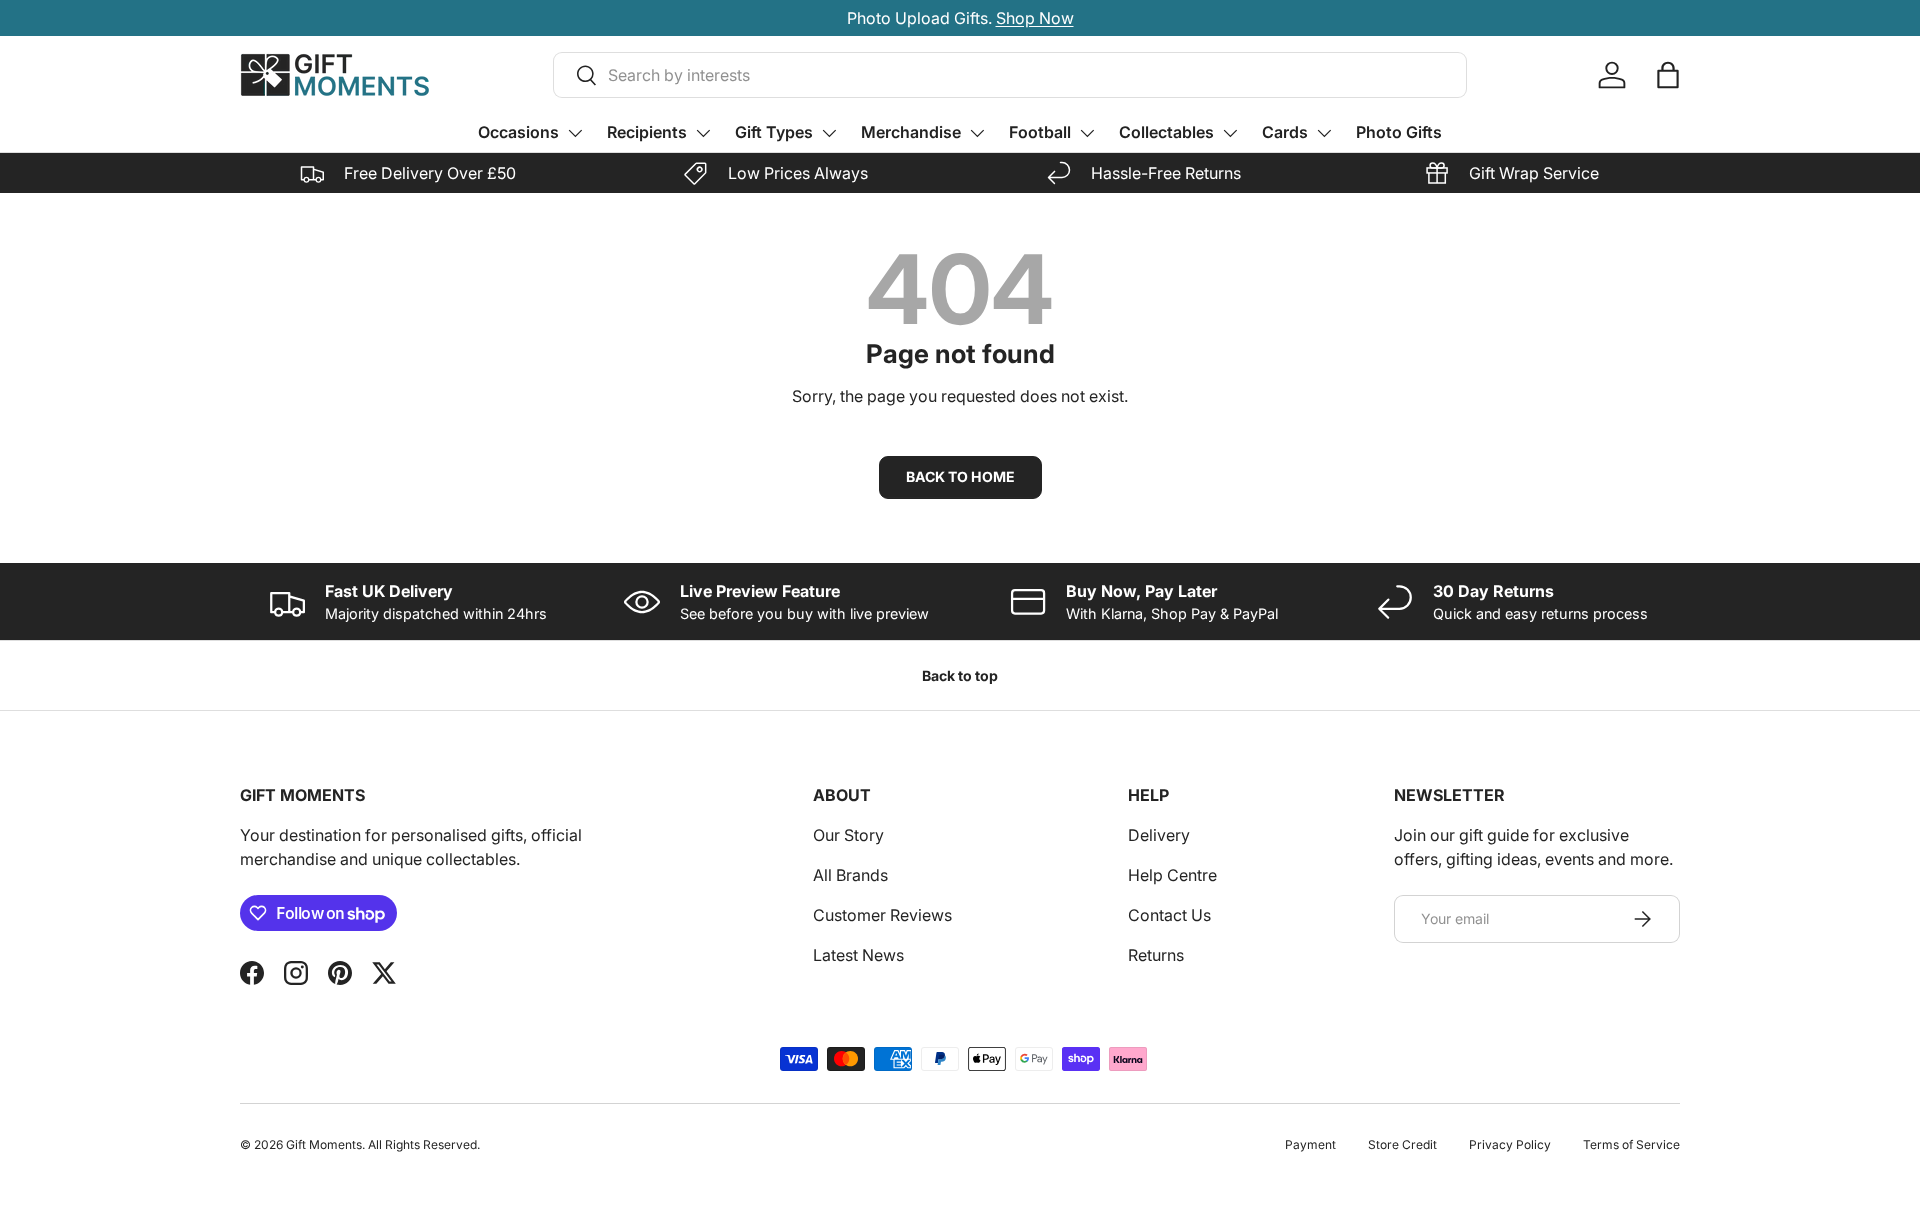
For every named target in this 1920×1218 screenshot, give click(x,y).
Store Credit (1402, 1144)
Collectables (1166, 132)
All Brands (850, 875)
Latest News (858, 955)
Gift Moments (324, 1144)
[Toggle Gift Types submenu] (829, 133)
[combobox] (1010, 75)
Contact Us (1169, 915)
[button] (1668, 75)
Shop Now (1035, 18)
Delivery (1159, 835)
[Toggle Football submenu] (1087, 133)
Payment (1310, 1144)
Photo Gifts (1399, 132)
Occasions (518, 132)
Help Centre (1172, 875)
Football (1040, 132)
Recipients (647, 132)
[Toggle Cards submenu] (1324, 133)
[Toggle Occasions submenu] (575, 133)
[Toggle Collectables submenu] (1230, 133)
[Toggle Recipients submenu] (703, 133)
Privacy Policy (1510, 1144)
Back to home (960, 476)
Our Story (848, 835)
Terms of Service (1631, 1144)
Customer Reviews (882, 915)
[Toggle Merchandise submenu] (977, 133)
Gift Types (774, 132)
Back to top (960, 675)
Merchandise (911, 132)
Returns (1156, 955)
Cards (1285, 132)
